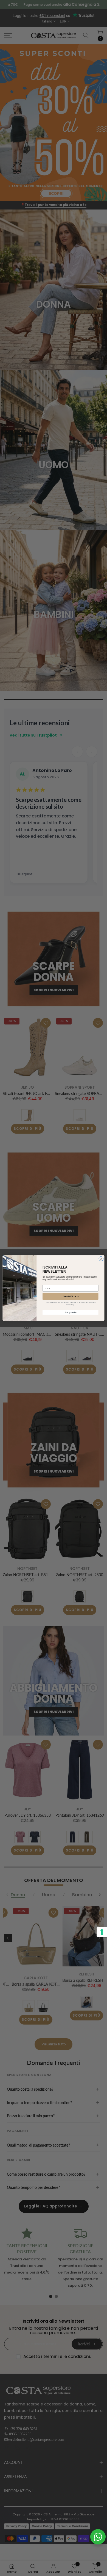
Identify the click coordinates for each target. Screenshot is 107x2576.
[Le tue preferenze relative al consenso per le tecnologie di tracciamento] (102, 1932)
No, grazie (70, 1312)
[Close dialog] (101, 1259)
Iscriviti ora (70, 1296)
